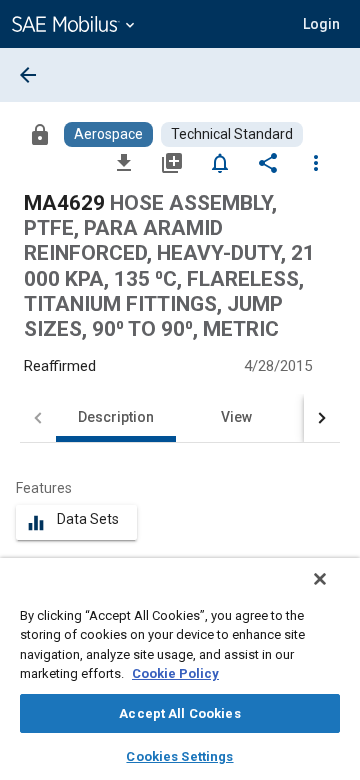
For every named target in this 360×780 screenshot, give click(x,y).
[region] (180, 669)
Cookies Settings (179, 756)
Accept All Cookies (179, 713)
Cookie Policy (175, 673)
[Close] (320, 579)
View (236, 417)
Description (116, 417)
